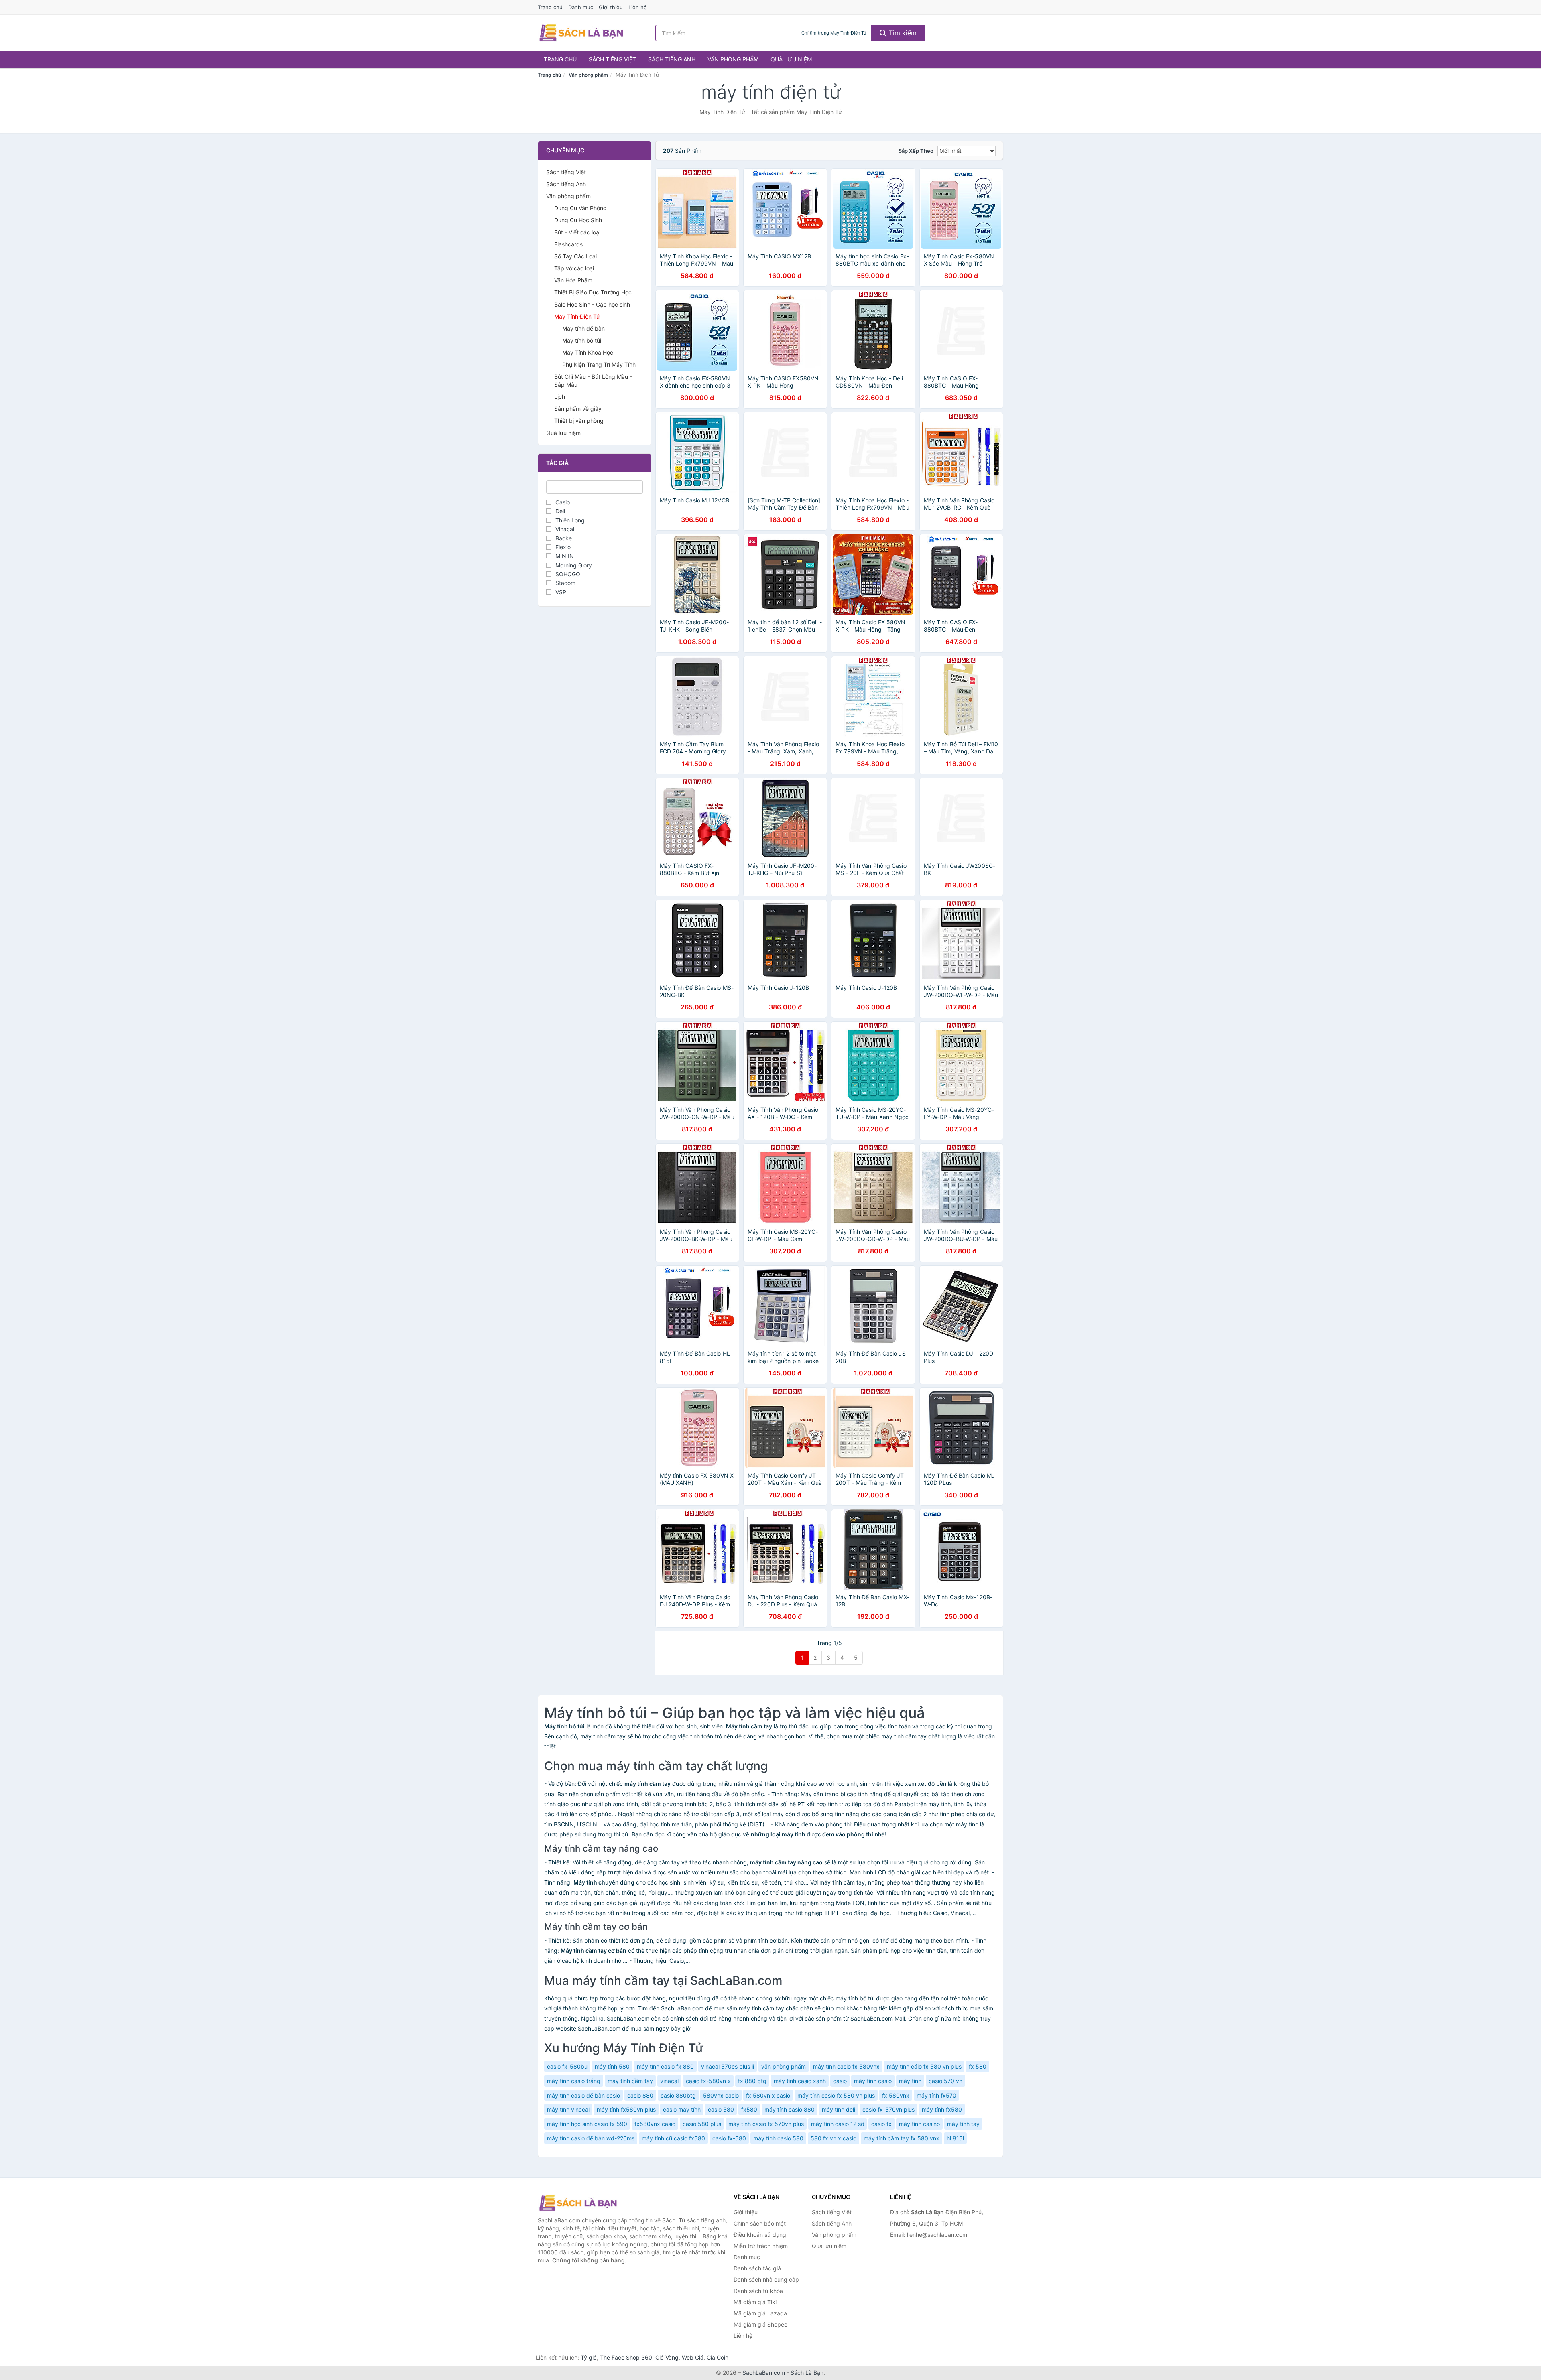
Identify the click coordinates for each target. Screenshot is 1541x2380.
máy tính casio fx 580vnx (846, 2066)
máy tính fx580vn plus (626, 2109)
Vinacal (565, 529)
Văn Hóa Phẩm (573, 280)
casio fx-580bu (567, 2066)
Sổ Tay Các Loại (575, 256)
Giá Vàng (667, 2357)
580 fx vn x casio (834, 2138)
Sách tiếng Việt (612, 59)
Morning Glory (574, 565)
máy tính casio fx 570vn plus (766, 2124)
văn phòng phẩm (784, 2066)
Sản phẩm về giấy (578, 409)
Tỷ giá (589, 2357)
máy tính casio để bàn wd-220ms (591, 2138)
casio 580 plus (702, 2124)
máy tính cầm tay (630, 2081)
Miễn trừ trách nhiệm (761, 2246)
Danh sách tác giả (757, 2268)
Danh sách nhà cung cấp (766, 2279)
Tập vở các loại (574, 268)
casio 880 (640, 2095)
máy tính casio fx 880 (665, 2066)
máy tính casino (919, 2124)
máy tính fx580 (942, 2109)
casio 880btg (678, 2095)
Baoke (564, 538)
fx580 (749, 2109)
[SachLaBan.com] (581, 33)
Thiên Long (570, 520)
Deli (560, 511)
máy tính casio (873, 2081)
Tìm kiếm (902, 33)
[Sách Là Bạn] (578, 2203)
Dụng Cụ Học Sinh (578, 220)
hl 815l (955, 2138)
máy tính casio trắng (574, 2081)
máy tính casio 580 (778, 2138)
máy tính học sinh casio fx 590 (587, 2124)
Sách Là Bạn (807, 2373)
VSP (561, 592)
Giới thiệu (611, 7)
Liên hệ (638, 7)
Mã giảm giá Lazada (760, 2313)
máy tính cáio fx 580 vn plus (924, 2066)
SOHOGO (568, 574)
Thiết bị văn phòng (579, 421)
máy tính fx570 (936, 2095)
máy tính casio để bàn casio (583, 2095)
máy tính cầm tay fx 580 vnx (902, 2138)
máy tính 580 (612, 2066)
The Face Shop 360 (626, 2357)
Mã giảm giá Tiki (755, 2302)
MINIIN (565, 556)
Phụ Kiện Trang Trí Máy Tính (599, 365)
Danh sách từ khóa (758, 2291)
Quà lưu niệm (791, 59)
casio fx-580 (729, 2138)
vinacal (669, 2081)
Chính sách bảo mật (760, 2223)
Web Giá (693, 2357)
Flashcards (568, 244)
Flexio (563, 547)
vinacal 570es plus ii (728, 2066)
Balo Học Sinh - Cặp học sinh (592, 304)
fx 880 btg (752, 2081)
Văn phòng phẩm (733, 59)
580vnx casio (721, 2095)
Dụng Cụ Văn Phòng (580, 208)
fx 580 (978, 2066)
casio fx (881, 2124)
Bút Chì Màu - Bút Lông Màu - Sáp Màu (593, 381)
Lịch (560, 397)
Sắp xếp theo (916, 151)
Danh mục (581, 7)
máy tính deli (839, 2109)
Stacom (565, 583)
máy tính (910, 2081)
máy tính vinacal (568, 2109)
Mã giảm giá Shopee (760, 2324)
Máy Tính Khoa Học (588, 352)
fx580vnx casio (655, 2124)
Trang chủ (550, 7)
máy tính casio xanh (800, 2081)
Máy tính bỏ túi (582, 340)
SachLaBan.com (764, 2373)
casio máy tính (682, 2109)
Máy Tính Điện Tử (577, 316)
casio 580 (721, 2109)
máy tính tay (963, 2124)
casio (840, 2081)
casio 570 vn (945, 2081)
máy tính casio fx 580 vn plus (836, 2095)
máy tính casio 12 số (838, 2124)
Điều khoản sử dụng (760, 2235)
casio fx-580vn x (708, 2081)
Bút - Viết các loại (577, 232)
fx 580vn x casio (768, 2095)
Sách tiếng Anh (672, 59)
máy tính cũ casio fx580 (673, 2138)
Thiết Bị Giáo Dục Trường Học (593, 292)
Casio (563, 502)
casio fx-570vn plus (888, 2109)
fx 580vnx (896, 2095)
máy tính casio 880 (790, 2109)
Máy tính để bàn (583, 328)
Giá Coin (718, 2357)
